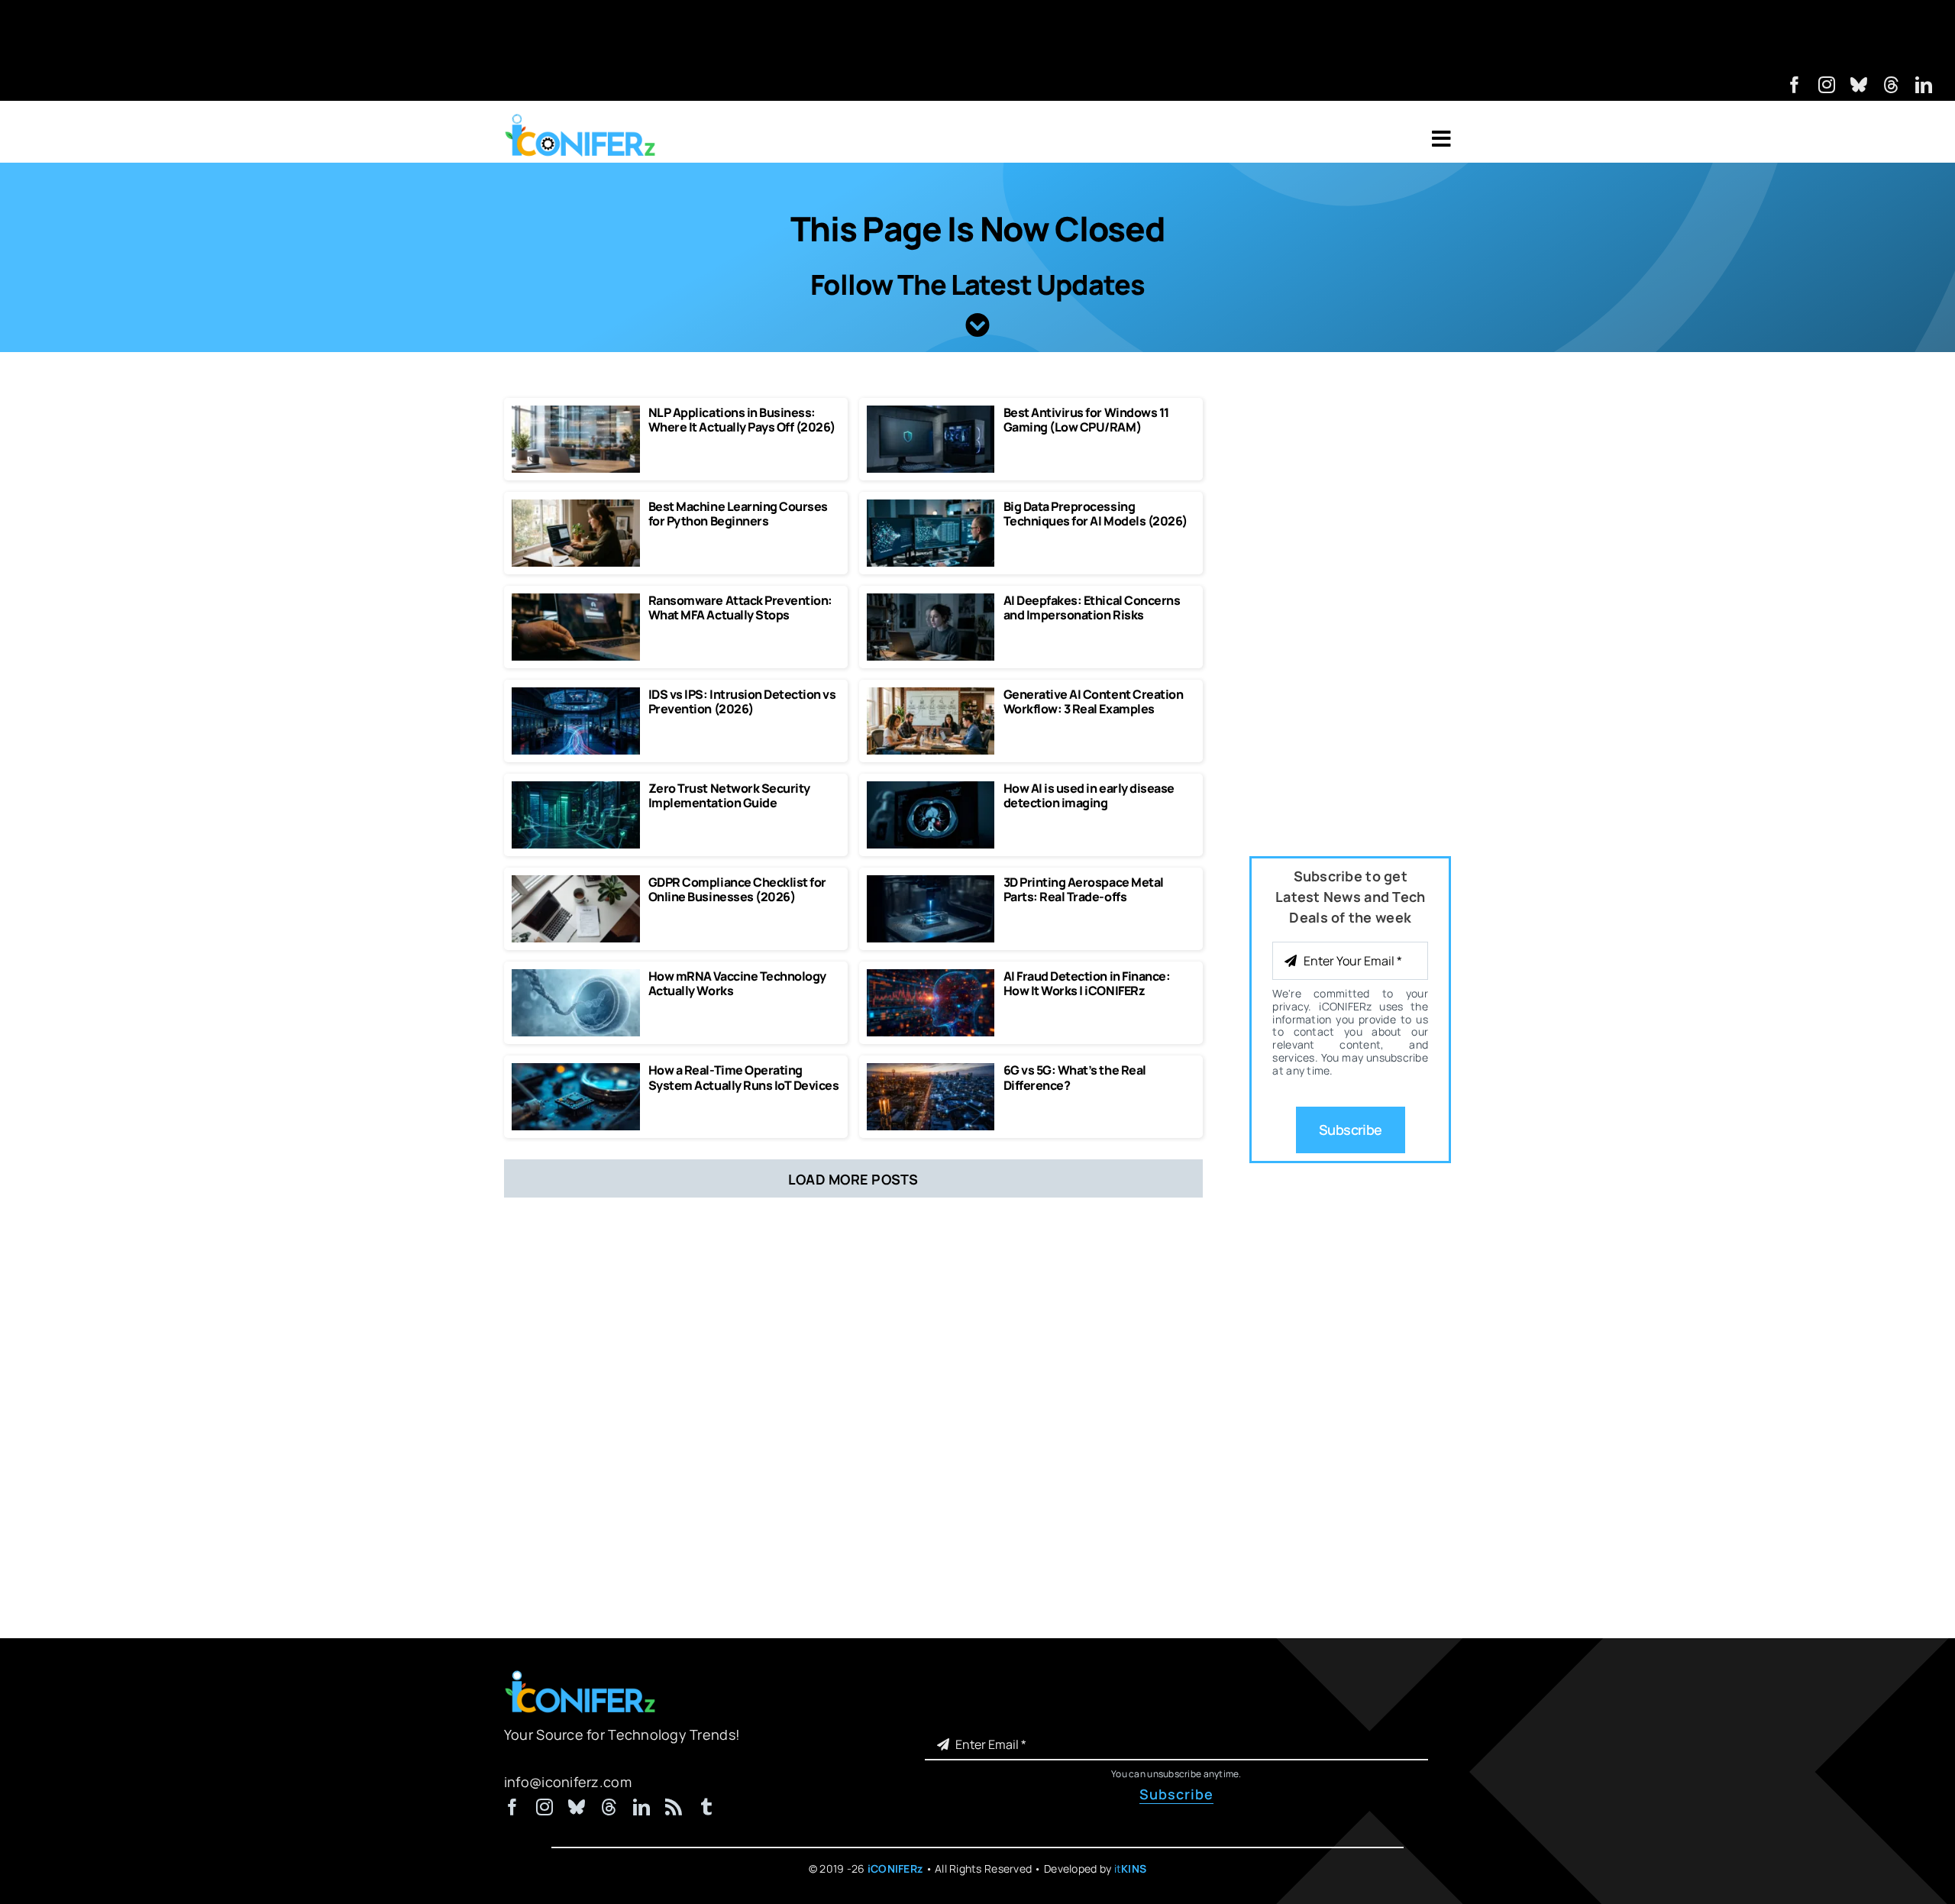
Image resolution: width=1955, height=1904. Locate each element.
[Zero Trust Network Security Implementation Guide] (576, 788)
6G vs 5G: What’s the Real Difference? (1075, 1077)
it (1131, 1868)
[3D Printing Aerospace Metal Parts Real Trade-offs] (931, 882)
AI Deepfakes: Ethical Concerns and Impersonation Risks (1092, 608)
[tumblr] (706, 1807)
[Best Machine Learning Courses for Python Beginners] (576, 506)
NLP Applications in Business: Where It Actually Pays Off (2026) (742, 420)
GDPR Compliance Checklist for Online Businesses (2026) (737, 889)
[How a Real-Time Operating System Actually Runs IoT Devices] (576, 1070)
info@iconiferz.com (568, 1782)
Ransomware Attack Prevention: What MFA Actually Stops (740, 608)
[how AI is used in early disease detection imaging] (931, 788)
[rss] (674, 1807)
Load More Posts (853, 1179)
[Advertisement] (977, 34)
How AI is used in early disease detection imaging (1089, 795)
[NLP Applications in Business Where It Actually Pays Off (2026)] (576, 412)
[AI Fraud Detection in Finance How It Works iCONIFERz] (931, 976)
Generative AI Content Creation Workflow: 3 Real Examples (1094, 701)
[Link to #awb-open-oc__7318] (1441, 139)
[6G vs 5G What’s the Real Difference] (931, 1070)
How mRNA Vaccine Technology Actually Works (737, 983)
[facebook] (1795, 85)
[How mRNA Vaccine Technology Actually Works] (576, 976)
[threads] (1892, 85)
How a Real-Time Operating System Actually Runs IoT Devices (744, 1077)
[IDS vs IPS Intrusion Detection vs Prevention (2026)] (576, 694)
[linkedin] (1924, 85)
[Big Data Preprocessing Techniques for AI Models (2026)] (931, 506)
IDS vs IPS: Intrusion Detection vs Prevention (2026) (742, 701)
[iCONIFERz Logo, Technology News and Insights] (580, 119)
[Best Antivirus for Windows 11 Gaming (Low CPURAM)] (931, 412)
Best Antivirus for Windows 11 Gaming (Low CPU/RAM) (1086, 420)
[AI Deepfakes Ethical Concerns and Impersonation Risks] (931, 600)
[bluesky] (1859, 85)
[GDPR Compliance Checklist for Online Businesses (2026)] (576, 882)
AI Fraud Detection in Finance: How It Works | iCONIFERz (1087, 983)
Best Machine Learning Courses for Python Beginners (738, 514)
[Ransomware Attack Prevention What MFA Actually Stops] (576, 600)
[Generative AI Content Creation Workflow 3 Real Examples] (931, 694)
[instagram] (1827, 85)
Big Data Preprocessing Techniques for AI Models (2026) (1095, 514)
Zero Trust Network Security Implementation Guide (729, 795)
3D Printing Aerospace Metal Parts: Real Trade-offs (1084, 889)
